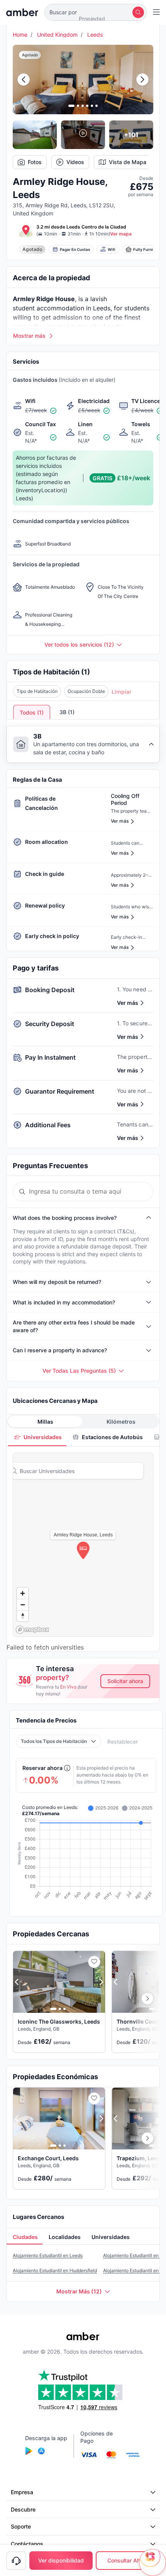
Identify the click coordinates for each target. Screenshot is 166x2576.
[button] (96, 12)
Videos (75, 162)
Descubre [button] (23, 2509)
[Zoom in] (23, 1593)
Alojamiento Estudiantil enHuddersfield (55, 2270)
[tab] (37, 1437)
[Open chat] (152, 2562)
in (89, 308)
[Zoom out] (23, 1605)
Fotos (35, 162)
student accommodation (48, 308)
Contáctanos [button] (27, 2544)
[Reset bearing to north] (23, 1616)
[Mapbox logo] (32, 1630)
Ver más (128, 1003)
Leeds (95, 35)
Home (20, 35)
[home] (22, 12)
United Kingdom (57, 35)
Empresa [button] (22, 2492)
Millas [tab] (45, 1422)
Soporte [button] (21, 2526)
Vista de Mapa (128, 162)
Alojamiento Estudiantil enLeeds (48, 2255)
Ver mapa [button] (121, 234)
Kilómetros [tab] (121, 1422)
